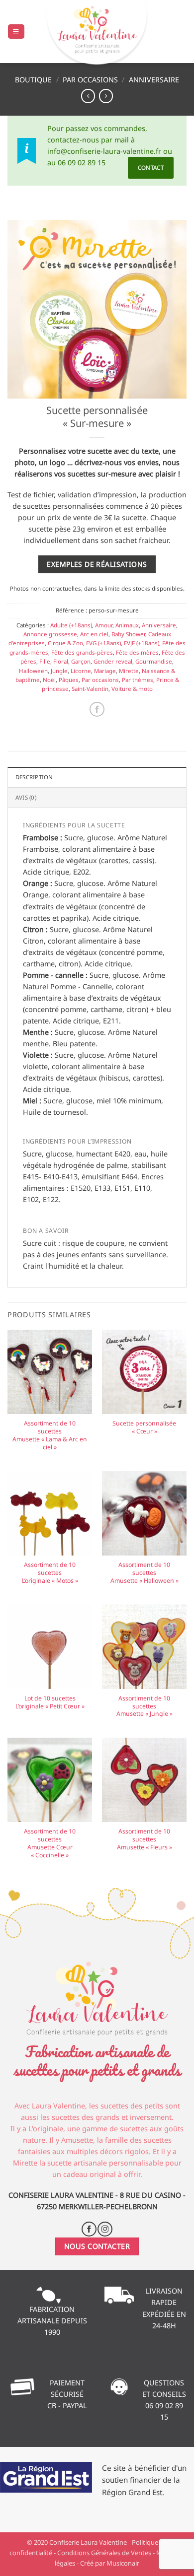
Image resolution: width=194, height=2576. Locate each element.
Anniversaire (154, 80)
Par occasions (90, 80)
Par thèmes (138, 680)
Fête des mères (137, 652)
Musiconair (123, 2563)
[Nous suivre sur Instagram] (105, 2229)
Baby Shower (128, 634)
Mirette (129, 671)
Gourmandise (154, 661)
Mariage (105, 671)
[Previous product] (106, 96)
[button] (16, 32)
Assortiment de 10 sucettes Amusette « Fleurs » (145, 1839)
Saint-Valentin (90, 689)
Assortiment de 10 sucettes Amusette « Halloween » (145, 1573)
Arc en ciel (94, 634)
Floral (61, 661)
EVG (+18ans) (103, 643)
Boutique (33, 80)
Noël (49, 680)
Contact (151, 168)
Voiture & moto (132, 689)
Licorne (81, 671)
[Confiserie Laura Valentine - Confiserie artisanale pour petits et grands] (97, 34)
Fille (45, 661)
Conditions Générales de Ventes (104, 2553)
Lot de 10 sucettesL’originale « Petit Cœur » (50, 1702)
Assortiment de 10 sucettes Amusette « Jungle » (145, 1706)
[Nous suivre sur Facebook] (89, 2229)
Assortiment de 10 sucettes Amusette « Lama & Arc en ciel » (50, 1435)
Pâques (69, 680)
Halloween (33, 671)
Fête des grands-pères (82, 652)
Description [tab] (34, 777)
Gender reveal (113, 661)
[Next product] (88, 96)
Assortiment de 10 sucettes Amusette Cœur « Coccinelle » (50, 1843)
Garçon (81, 661)
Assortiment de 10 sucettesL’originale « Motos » (50, 1573)
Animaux (127, 625)
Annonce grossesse (50, 634)
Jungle (59, 671)
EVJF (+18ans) (142, 643)
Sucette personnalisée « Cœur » (144, 1427)
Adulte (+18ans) (71, 625)
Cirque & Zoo (65, 643)
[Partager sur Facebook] (97, 709)
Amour (104, 625)
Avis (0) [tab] (26, 797)
